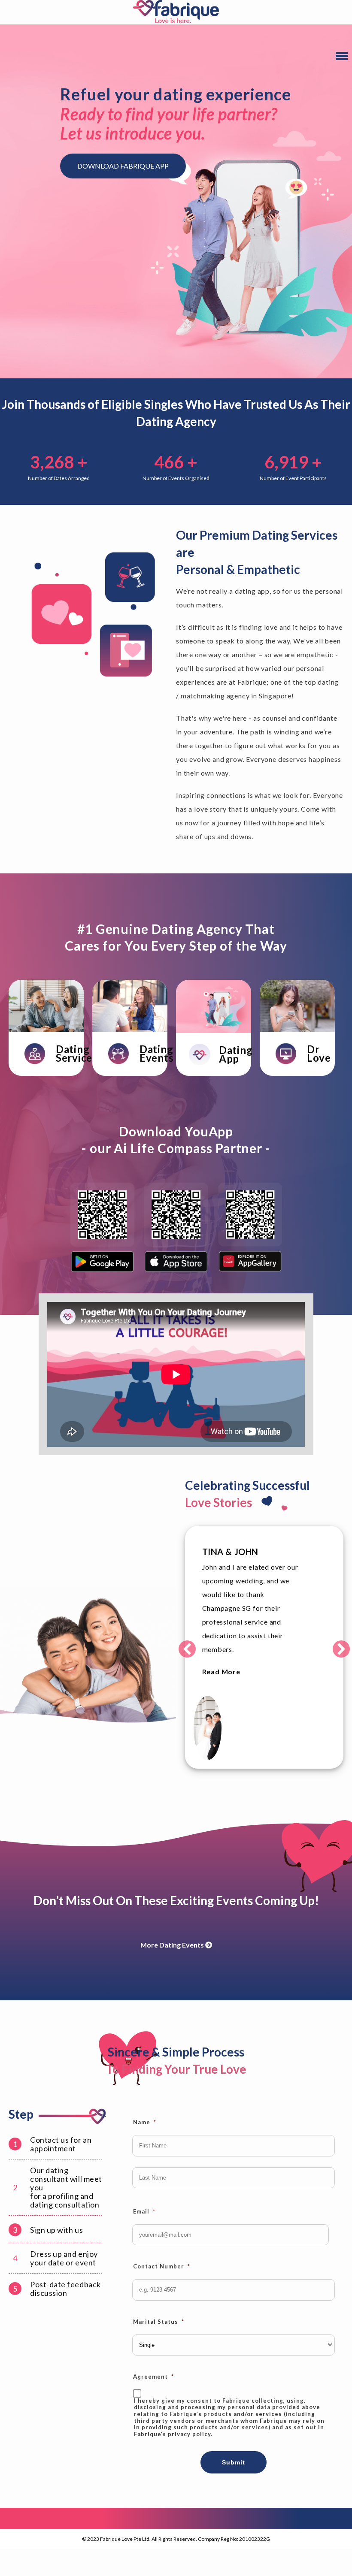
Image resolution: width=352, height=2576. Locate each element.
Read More (221, 1672)
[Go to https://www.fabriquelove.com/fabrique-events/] (130, 1054)
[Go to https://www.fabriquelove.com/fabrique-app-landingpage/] (214, 1054)
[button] (187, 1649)
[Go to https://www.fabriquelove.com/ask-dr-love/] (297, 1054)
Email (144, 2211)
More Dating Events (173, 1945)
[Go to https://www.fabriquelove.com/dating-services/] (46, 1054)
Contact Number (162, 2266)
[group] (59, 467)
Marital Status (159, 2322)
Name (145, 2122)
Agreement (153, 2377)
